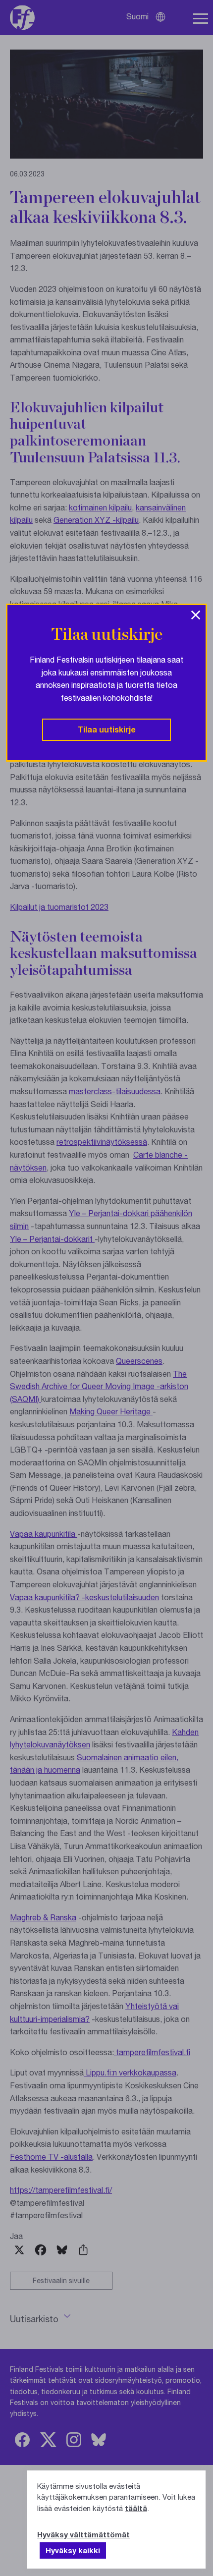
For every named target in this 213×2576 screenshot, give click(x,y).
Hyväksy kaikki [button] (73, 2550)
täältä (136, 2508)
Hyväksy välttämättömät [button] (83, 2534)
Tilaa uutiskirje (107, 729)
